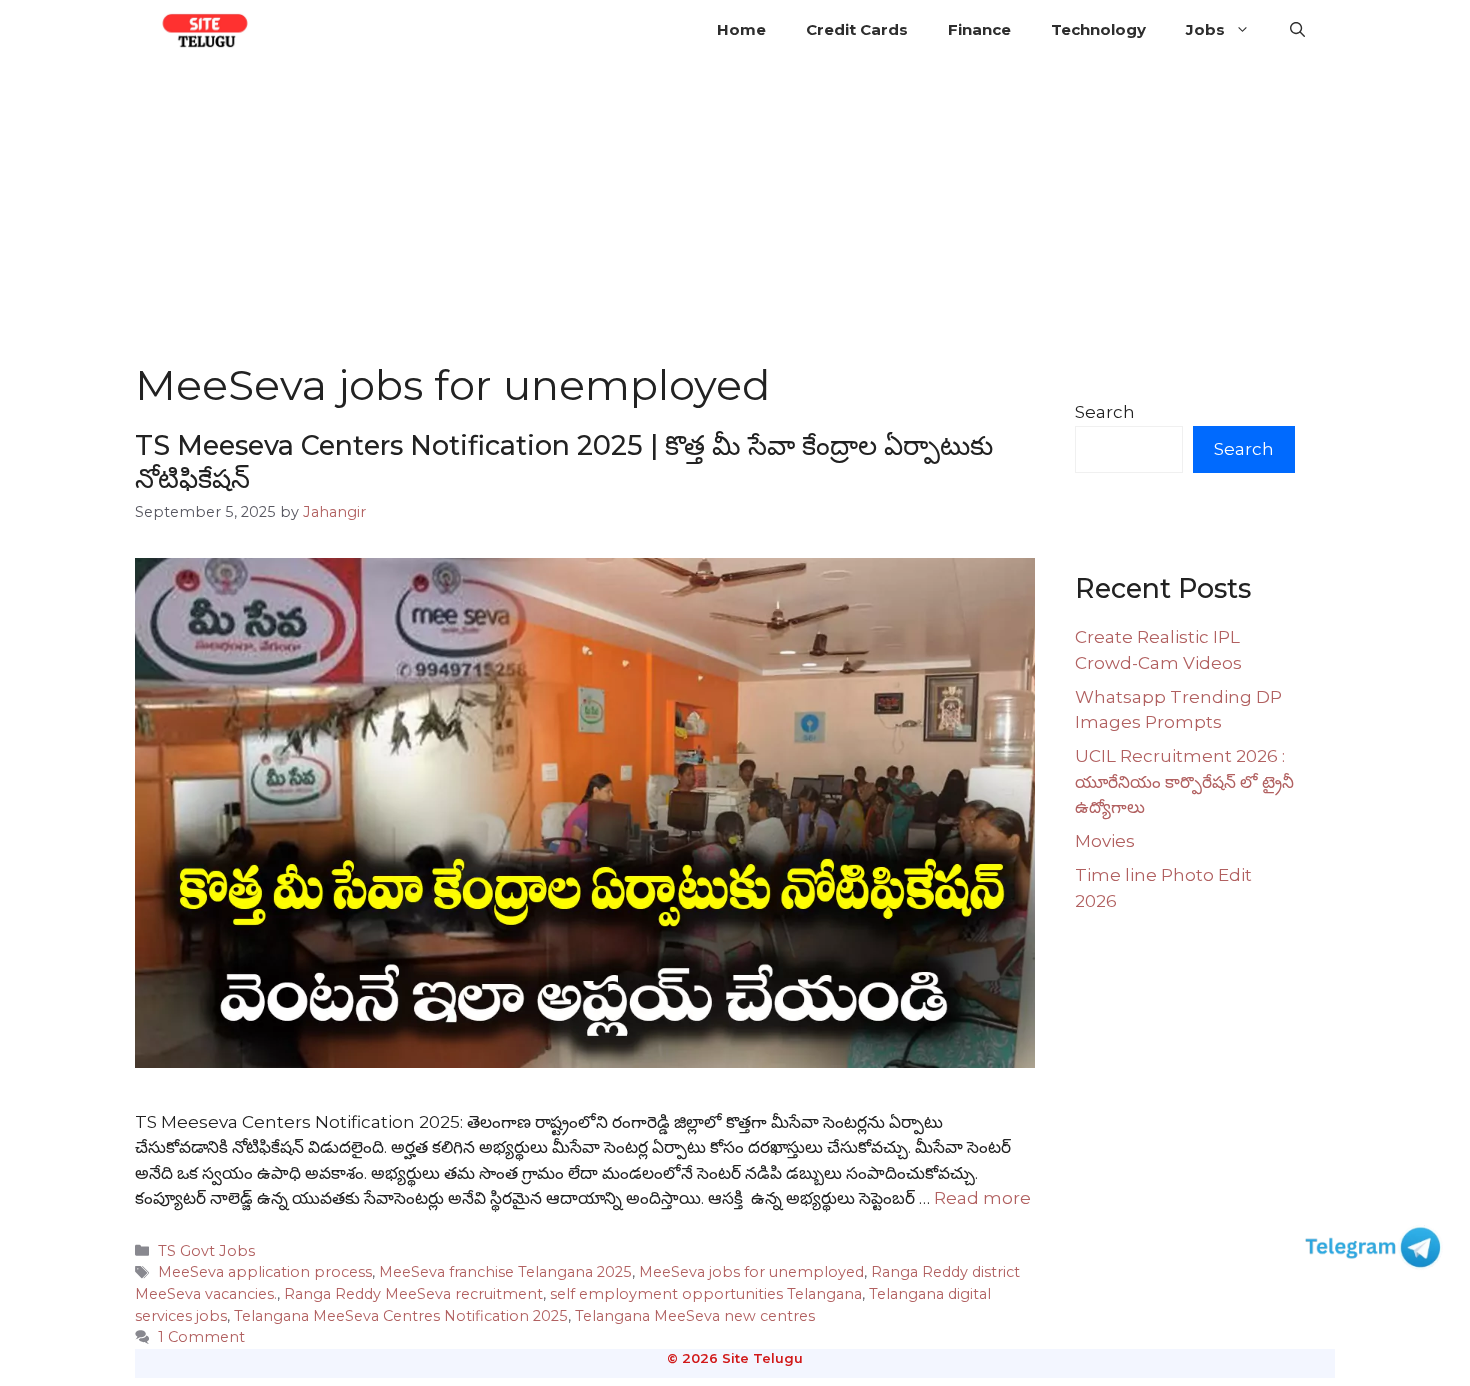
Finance (979, 29)
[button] (1297, 30)
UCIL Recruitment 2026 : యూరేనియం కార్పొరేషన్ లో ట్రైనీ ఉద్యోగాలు (1184, 781)
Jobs (1205, 29)
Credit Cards (857, 29)
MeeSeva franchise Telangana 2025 (505, 1272)
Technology (1098, 29)
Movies (1105, 841)
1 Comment (201, 1337)
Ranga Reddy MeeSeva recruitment (413, 1294)
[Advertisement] (735, 210)
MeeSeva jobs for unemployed (751, 1272)
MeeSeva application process (265, 1272)
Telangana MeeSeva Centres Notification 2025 (401, 1316)
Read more (982, 1198)
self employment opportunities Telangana (706, 1294)
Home (741, 29)
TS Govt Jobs (206, 1251)
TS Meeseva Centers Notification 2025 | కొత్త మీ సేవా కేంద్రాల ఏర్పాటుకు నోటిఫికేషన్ (564, 461)
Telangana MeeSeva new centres (695, 1316)
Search (1105, 412)
